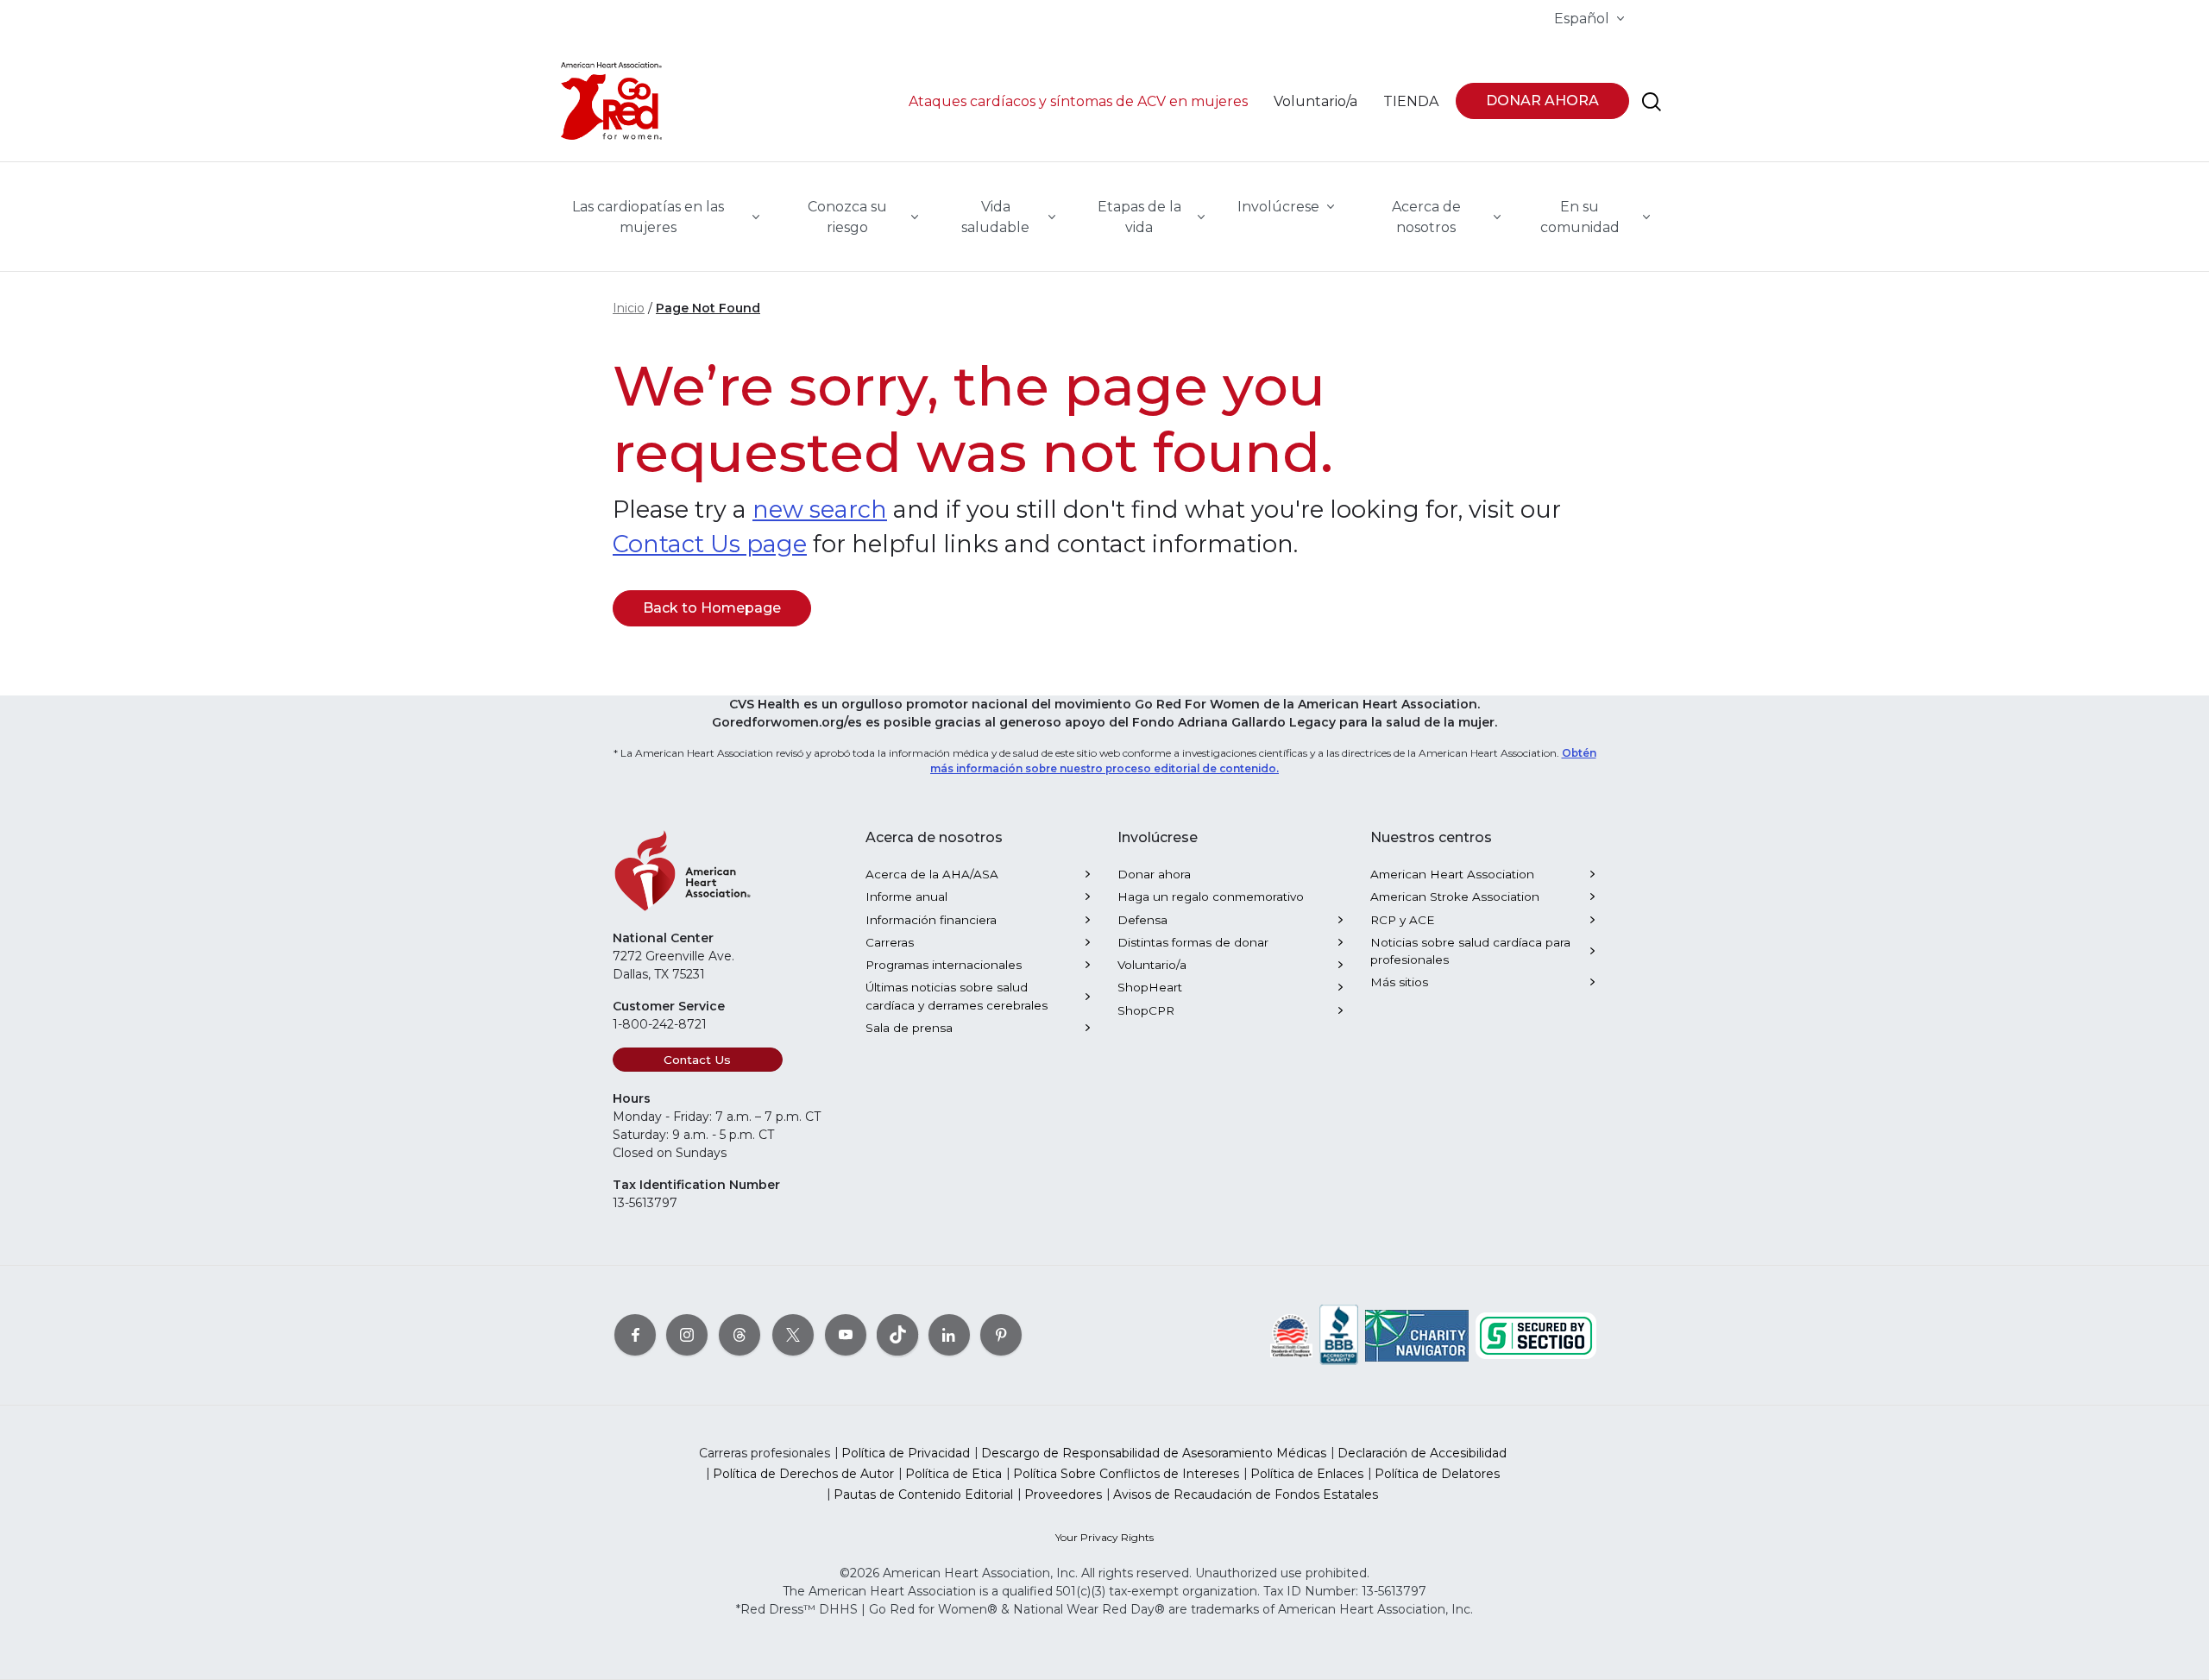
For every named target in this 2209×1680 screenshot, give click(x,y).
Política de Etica (953, 1474)
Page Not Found (708, 308)
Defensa (1142, 920)
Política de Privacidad (906, 1453)
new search (820, 510)
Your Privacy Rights (1104, 1537)
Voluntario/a (1152, 965)
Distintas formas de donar (1193, 942)
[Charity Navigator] (1417, 1334)
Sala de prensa (909, 1028)
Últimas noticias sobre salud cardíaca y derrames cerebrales (957, 996)
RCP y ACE (1402, 920)
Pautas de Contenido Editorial (923, 1494)
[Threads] (739, 1334)
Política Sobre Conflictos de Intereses (1126, 1474)
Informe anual (906, 897)
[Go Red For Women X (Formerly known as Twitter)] (793, 1334)
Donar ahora (1154, 874)
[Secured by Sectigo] (1536, 1334)
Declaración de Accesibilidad (1422, 1453)
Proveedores (1063, 1494)
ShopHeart (1150, 987)
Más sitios (1399, 982)
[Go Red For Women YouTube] (846, 1334)
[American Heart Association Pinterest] (1001, 1334)
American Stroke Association (1455, 897)
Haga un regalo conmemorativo (1211, 897)
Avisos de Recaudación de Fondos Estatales (1246, 1494)
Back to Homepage (712, 608)
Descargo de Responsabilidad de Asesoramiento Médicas (1154, 1453)
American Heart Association (1452, 874)
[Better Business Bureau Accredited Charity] (1339, 1335)
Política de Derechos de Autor (803, 1474)
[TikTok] (897, 1334)
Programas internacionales (944, 965)
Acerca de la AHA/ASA (932, 874)
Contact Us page (710, 544)
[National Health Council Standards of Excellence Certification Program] (1291, 1334)
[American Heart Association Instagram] (687, 1334)
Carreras (890, 942)
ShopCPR (1146, 1010)
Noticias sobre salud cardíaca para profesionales (1470, 951)
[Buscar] (1652, 102)
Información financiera (931, 920)
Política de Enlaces (1307, 1474)
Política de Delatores (1437, 1474)
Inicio (629, 308)
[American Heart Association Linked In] (949, 1334)
